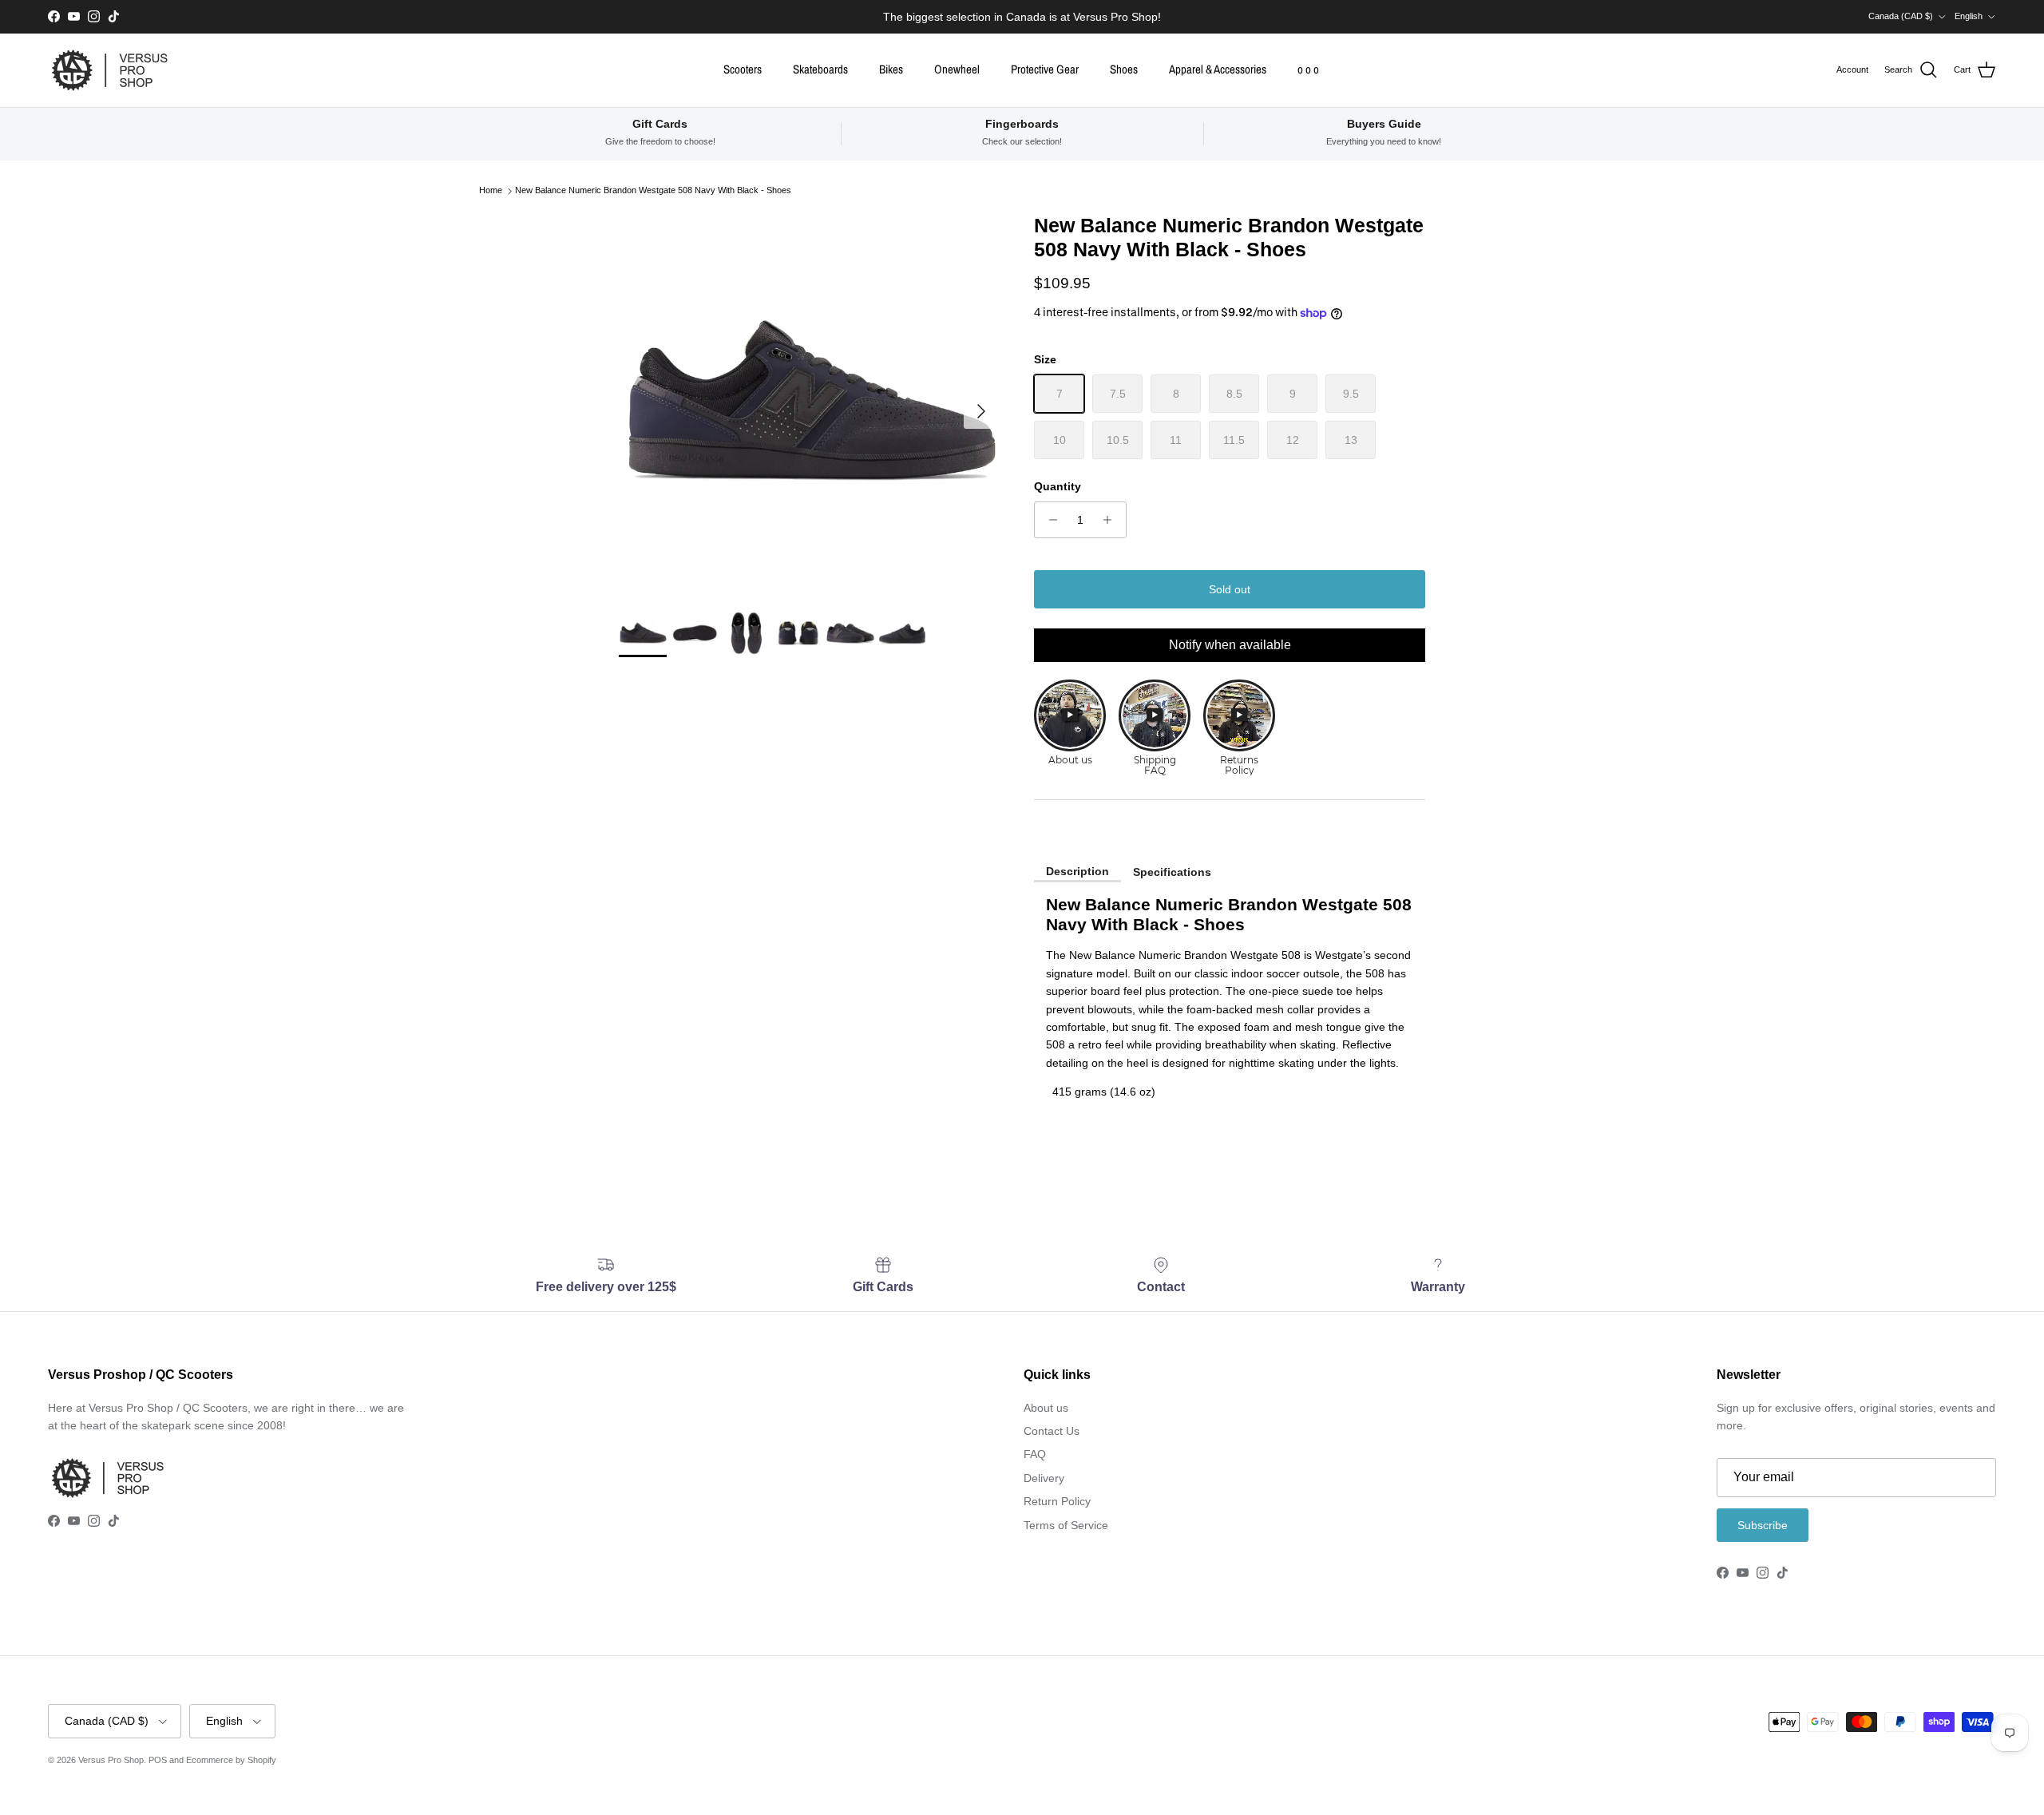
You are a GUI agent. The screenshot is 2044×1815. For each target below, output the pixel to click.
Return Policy (1057, 1501)
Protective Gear (1045, 69)
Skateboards (820, 69)
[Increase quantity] (1112, 520)
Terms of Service (1066, 1525)
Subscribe (1763, 1525)
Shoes (1124, 69)
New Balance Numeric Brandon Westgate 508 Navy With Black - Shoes (653, 191)
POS (158, 1760)
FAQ (1035, 1454)
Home (491, 191)
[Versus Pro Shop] (110, 70)
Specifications (1172, 872)
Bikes (891, 69)
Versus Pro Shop (111, 1760)
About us (1046, 1408)
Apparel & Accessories (1218, 69)
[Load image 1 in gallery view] (809, 403)
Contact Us (1052, 1431)
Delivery (1044, 1478)
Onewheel (957, 69)
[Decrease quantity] (1049, 520)
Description (1077, 871)
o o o (1308, 69)
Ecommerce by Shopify (231, 1760)
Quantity (1058, 486)
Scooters (743, 69)
